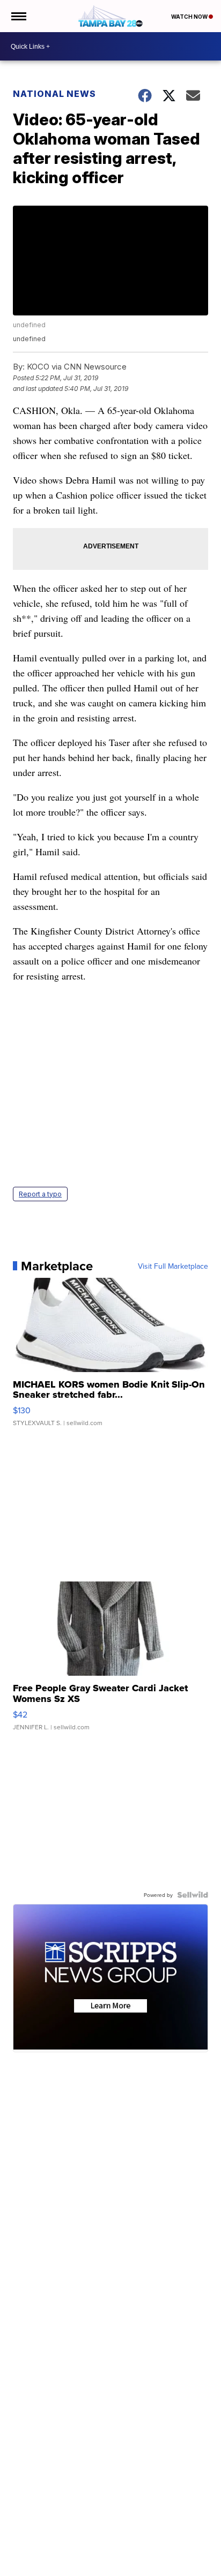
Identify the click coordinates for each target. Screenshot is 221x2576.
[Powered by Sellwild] (193, 1895)
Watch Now (190, 17)
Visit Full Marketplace (173, 1266)
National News (54, 94)
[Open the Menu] (18, 16)
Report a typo (40, 1194)
